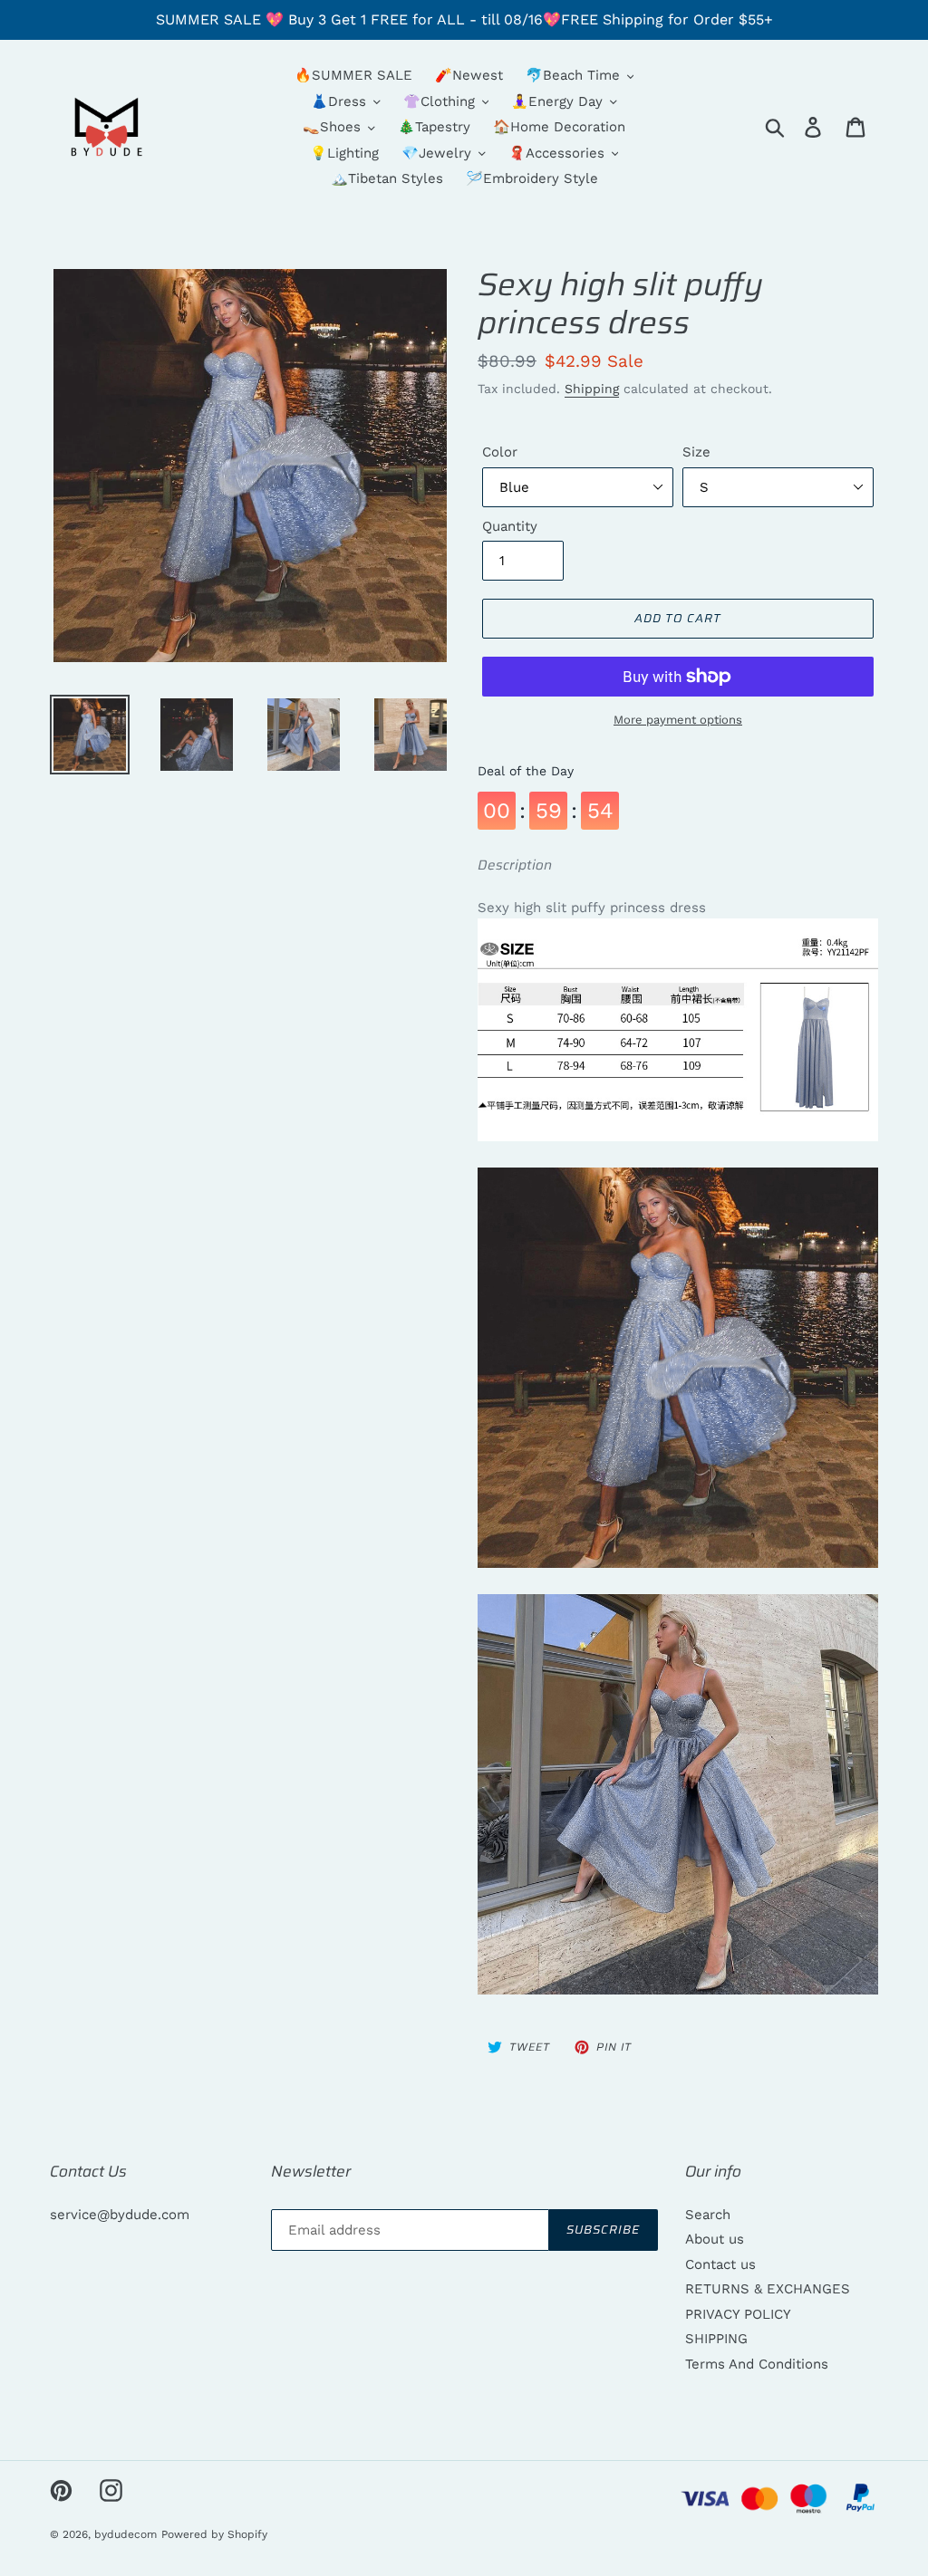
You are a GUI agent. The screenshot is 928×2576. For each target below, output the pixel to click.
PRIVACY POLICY (738, 2314)
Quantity (510, 526)
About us (715, 2239)
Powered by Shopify (214, 2534)
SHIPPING (716, 2339)
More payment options (678, 720)
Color (500, 452)
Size (696, 452)
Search (708, 2215)
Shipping (592, 389)
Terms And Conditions (757, 2364)
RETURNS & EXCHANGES (768, 2289)
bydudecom (126, 2534)
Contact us (720, 2264)
